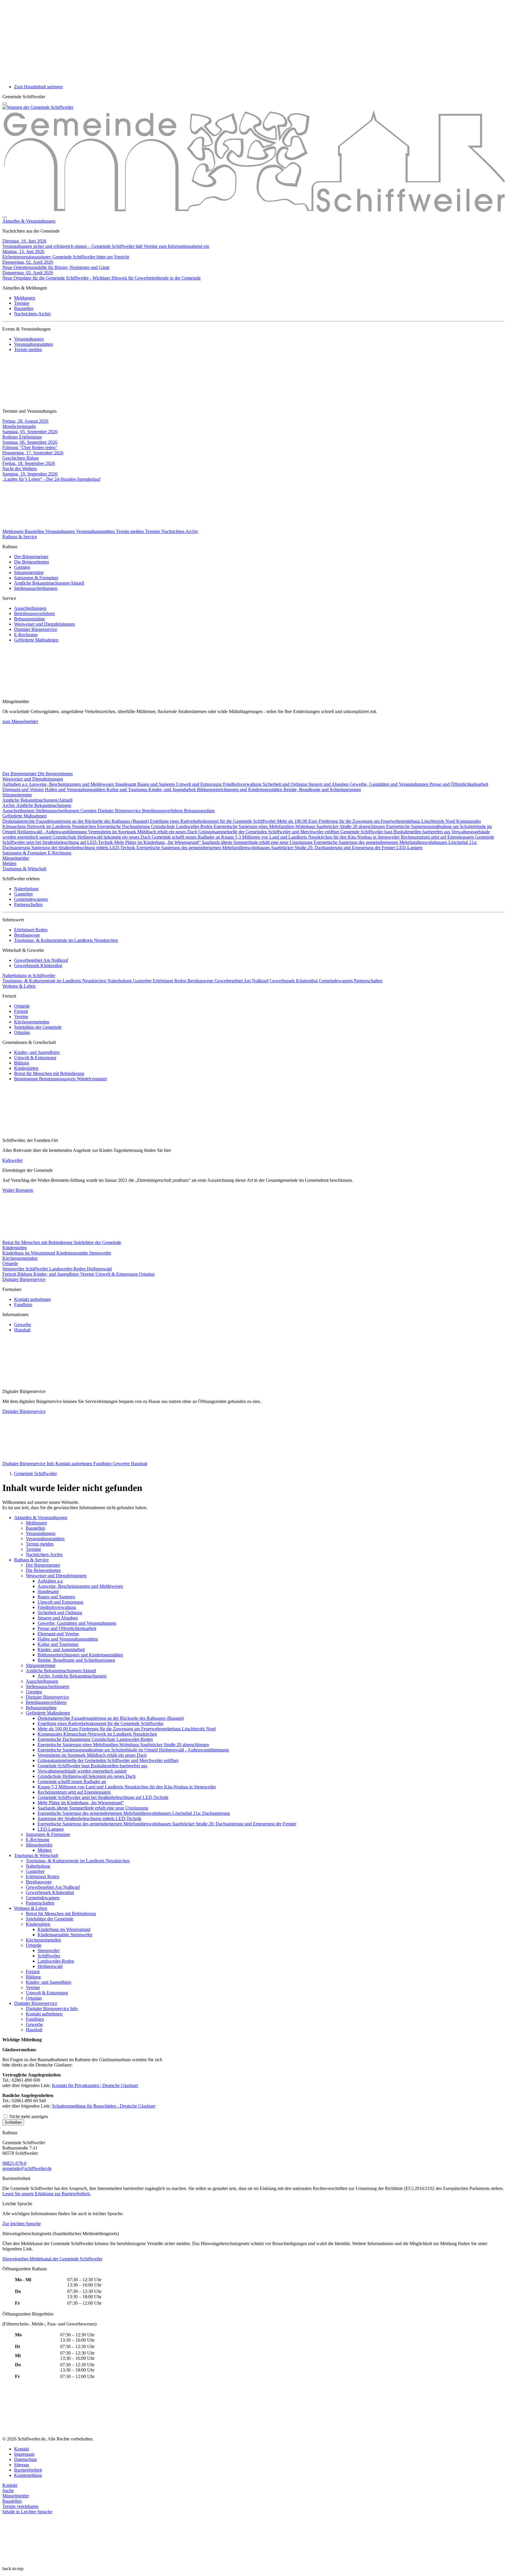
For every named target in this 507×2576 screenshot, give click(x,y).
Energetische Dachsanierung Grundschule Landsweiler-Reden (155, 826)
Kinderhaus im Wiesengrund (29, 1253)
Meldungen (25, 298)
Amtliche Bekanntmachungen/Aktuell (49, 583)
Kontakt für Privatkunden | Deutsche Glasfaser (95, 2085)
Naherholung (26, 889)
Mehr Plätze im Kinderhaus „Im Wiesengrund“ (158, 842)
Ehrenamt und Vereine (24, 789)
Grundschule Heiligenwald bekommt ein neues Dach (102, 837)
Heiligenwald (99, 1269)
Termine (22, 303)
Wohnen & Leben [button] (19, 986)
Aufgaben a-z (15, 784)
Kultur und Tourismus (127, 789)
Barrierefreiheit (28, 2470)
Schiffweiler (37, 1269)
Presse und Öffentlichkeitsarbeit (459, 784)
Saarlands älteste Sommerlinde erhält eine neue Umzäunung (258, 842)
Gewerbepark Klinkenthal (38, 965)
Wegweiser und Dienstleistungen (44, 624)
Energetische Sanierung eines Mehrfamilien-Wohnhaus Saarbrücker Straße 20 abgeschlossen (300, 826)
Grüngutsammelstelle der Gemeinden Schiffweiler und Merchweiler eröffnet (269, 832)
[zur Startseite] (38, 107)
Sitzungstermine (29, 572)
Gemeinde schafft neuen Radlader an (186, 837)
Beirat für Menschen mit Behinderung (49, 1073)
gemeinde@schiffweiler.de (27, 2168)
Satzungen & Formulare (36, 578)
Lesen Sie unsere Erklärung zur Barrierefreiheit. (47, 2194)
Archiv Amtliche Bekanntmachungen (37, 805)
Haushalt (22, 1330)
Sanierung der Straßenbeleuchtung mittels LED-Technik (84, 848)
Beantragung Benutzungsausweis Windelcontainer (61, 1079)
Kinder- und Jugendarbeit (173, 789)
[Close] (5, 217)
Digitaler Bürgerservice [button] (24, 1279)
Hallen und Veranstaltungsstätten (76, 789)
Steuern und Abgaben (329, 784)
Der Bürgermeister (31, 557)
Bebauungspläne (29, 619)
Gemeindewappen (31, 899)
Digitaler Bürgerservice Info (29, 1464)
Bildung (22, 1063)
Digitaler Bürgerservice (36, 629)
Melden (9, 863)
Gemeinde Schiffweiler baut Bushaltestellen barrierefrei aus (396, 832)
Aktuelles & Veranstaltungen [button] (29, 221)
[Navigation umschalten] (5, 104)
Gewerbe (23, 1325)
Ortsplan (22, 1032)
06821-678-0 (14, 2163)
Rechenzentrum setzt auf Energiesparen (438, 837)
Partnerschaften (28, 904)
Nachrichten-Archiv (33, 314)
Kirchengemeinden (32, 1022)
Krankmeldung (28, 2475)
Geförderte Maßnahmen (36, 640)
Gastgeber (23, 894)
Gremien (22, 567)
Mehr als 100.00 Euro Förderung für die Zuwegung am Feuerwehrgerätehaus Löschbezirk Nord (367, 821)
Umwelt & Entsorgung (35, 1058)
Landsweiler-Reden (68, 1269)
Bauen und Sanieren (157, 784)
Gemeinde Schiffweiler (36, 1474)
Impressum (24, 2454)
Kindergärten (26, 1068)
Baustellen (24, 308)
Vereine (21, 1017)
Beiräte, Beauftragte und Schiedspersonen (322, 789)
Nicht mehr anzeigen (28, 2117)
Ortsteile (22, 1006)
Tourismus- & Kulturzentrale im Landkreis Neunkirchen (66, 940)
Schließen (13, 2122)
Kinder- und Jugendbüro (37, 1052)
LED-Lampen (409, 848)
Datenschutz (26, 2459)
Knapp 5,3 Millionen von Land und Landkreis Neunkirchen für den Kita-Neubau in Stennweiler (311, 837)
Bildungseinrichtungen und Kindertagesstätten (240, 789)
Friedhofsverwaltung (243, 784)
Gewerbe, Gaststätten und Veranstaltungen (390, 784)
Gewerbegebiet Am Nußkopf (41, 960)
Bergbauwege (27, 935)
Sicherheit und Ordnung (285, 784)
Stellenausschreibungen (36, 588)
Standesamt (126, 784)
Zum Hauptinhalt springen (38, 87)
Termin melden (28, 349)
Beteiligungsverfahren (34, 613)
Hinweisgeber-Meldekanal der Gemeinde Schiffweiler (52, 2259)
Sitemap (22, 2465)
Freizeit (21, 1011)
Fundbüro (23, 1305)
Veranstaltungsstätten (33, 344)
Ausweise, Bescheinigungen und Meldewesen (72, 784)
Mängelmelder (16, 858)
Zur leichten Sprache (22, 2224)
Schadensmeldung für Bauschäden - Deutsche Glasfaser (104, 2106)
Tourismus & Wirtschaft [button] (24, 869)
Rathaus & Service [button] (20, 537)
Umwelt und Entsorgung (200, 784)
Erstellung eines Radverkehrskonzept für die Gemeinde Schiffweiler (213, 821)
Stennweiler (14, 1269)
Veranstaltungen (29, 339)
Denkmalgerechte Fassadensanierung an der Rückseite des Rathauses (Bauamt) (76, 821)
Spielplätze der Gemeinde (38, 1027)
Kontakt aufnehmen (32, 1299)
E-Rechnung (26, 635)
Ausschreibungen (30, 608)
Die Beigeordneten (32, 562)
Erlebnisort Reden (31, 930)
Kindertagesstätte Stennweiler (84, 1253)
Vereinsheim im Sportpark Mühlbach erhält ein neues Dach (143, 832)
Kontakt (22, 2449)
